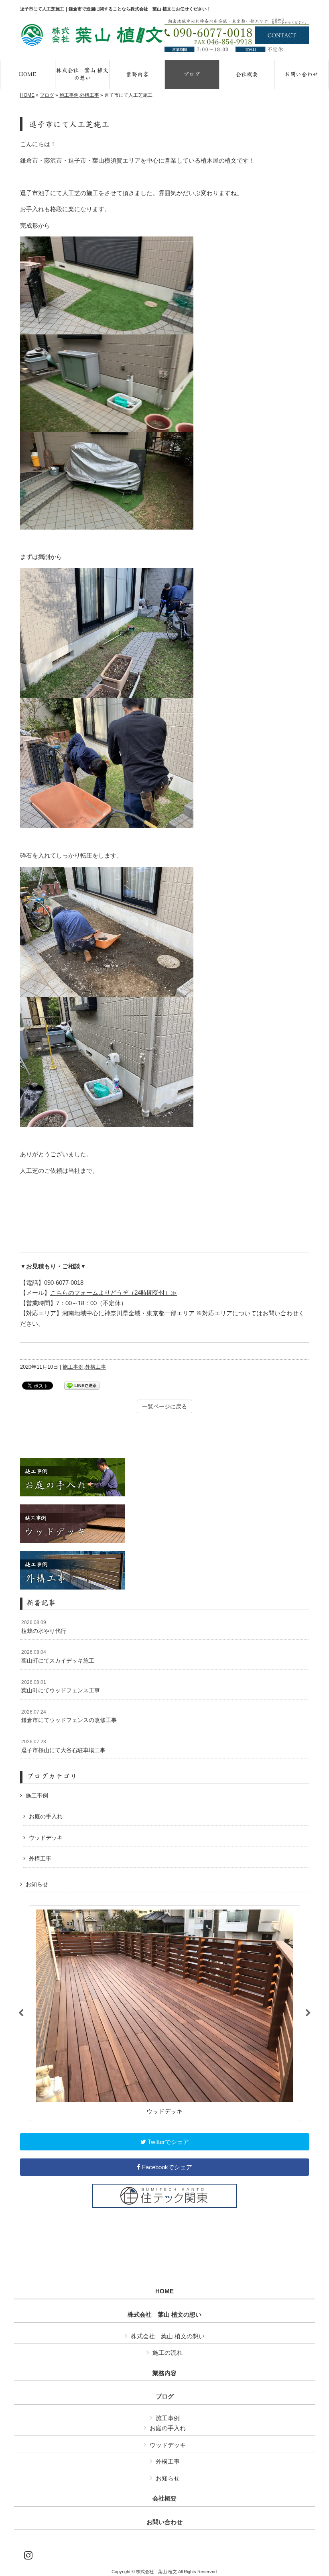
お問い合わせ (164, 2522)
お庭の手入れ (46, 1816)
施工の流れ (168, 2353)
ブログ (47, 95)
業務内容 (164, 2373)
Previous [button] (21, 2013)
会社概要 (164, 2499)
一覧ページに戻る (164, 1406)
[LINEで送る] (82, 1385)
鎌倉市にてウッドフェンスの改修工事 (69, 1716)
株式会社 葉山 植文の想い (164, 2315)
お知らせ (37, 1884)
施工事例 (69, 95)
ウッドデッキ (46, 1838)
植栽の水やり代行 (44, 1627)
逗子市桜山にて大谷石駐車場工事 (63, 1746)
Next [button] (308, 2013)
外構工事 (89, 95)
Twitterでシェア (168, 2142)
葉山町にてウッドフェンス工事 (61, 1687)
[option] (164, 2013)
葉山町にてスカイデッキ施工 (58, 1657)
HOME (27, 95)
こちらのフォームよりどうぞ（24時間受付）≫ (114, 1293)
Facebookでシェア (166, 2167)
